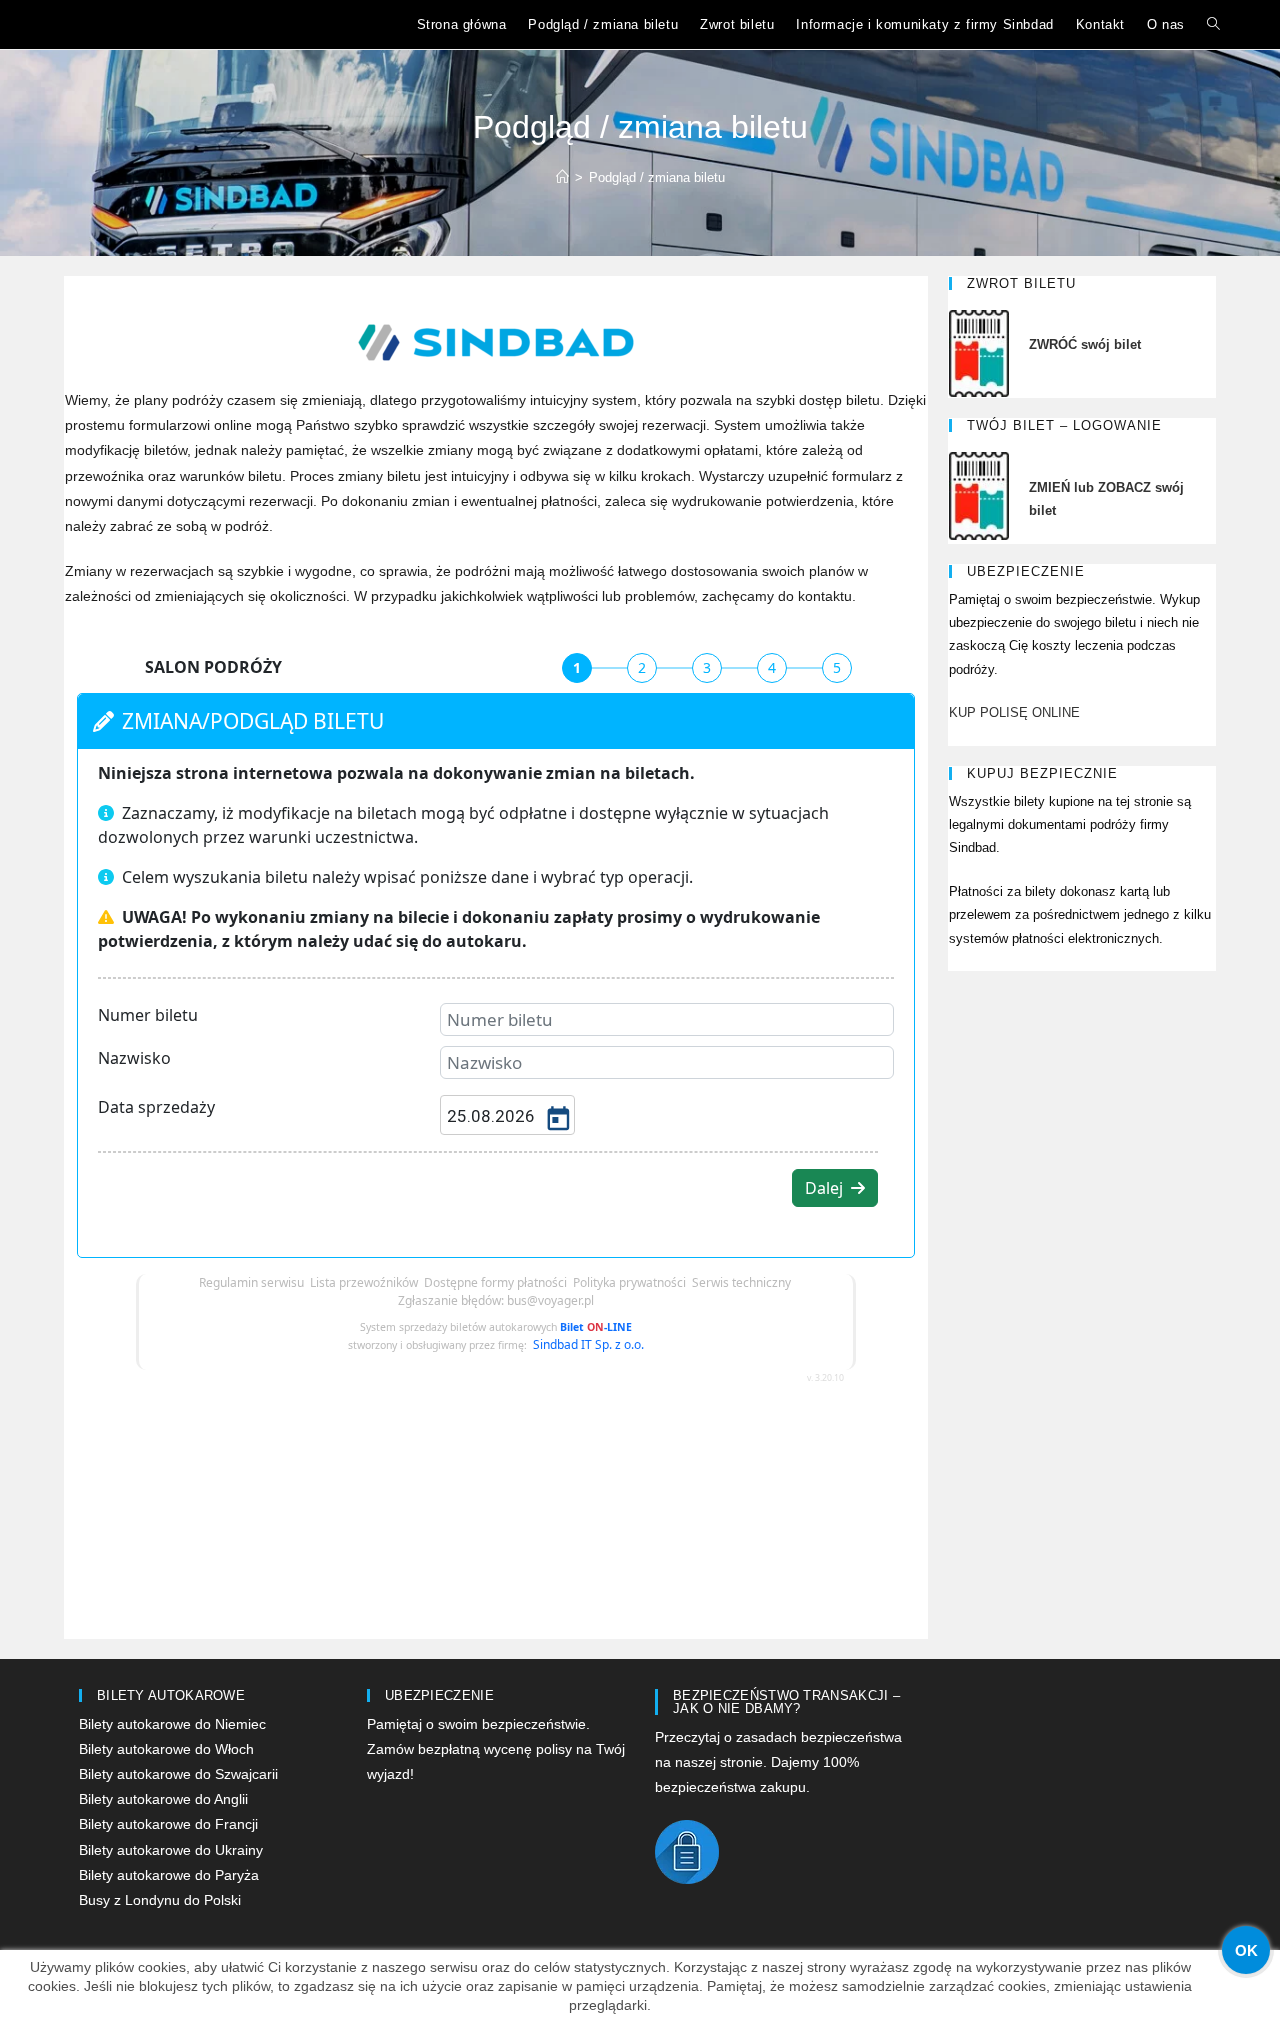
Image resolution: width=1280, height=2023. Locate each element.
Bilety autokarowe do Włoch (166, 1749)
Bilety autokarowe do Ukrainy (171, 1850)
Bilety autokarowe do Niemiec (172, 1724)
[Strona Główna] (562, 177)
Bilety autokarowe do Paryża (169, 1875)
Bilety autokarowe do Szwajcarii (178, 1774)
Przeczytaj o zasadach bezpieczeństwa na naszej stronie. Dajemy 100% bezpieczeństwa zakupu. (778, 1762)
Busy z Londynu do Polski (160, 1900)
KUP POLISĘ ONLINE (1014, 712)
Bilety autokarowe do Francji (168, 1824)
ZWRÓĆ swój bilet (1085, 344)
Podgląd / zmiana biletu (657, 177)
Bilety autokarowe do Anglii (163, 1799)
